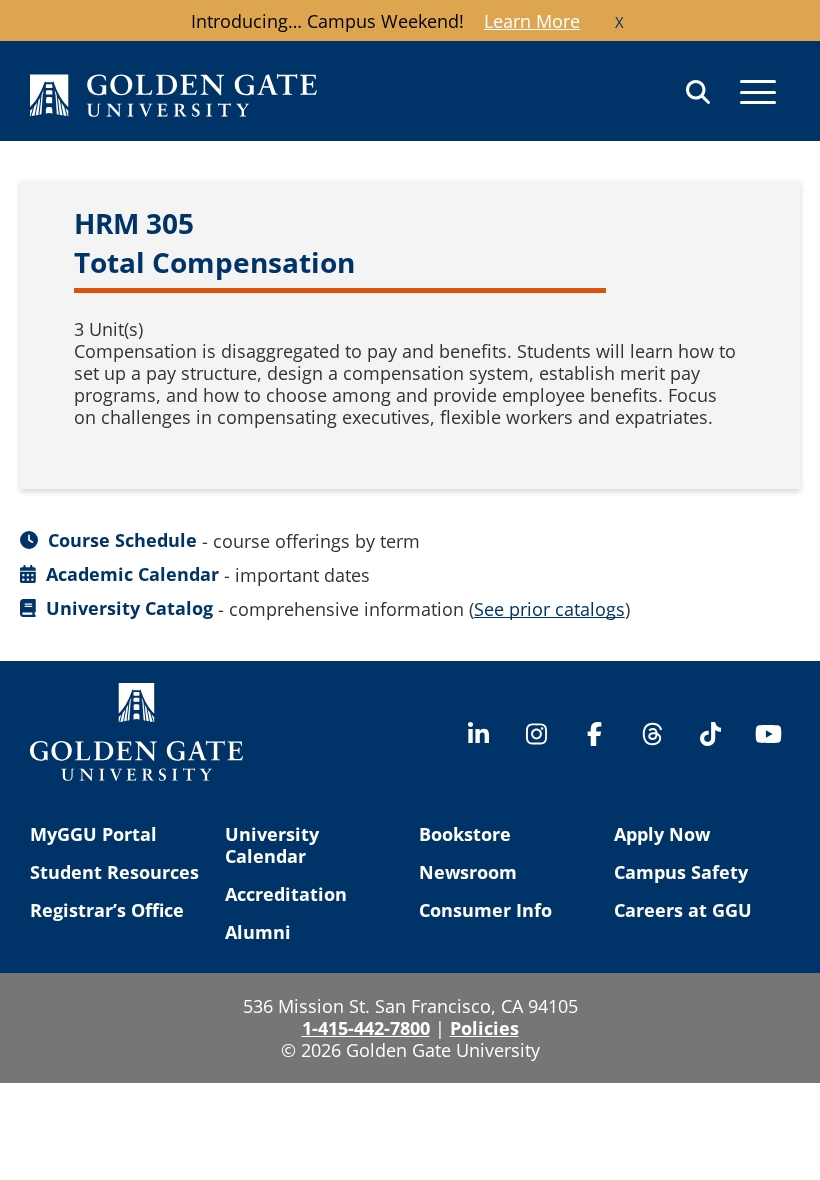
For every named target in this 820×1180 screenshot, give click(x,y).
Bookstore (465, 834)
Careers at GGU (683, 910)
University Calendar (272, 845)
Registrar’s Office (107, 910)
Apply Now (662, 834)
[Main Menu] (758, 92)
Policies (484, 1028)
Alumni (258, 932)
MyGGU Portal (93, 834)
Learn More (532, 21)
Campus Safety (681, 872)
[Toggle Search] (698, 92)
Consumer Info (485, 910)
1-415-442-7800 (366, 1028)
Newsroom (468, 872)
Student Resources (114, 872)
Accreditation (286, 894)
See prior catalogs (549, 609)
